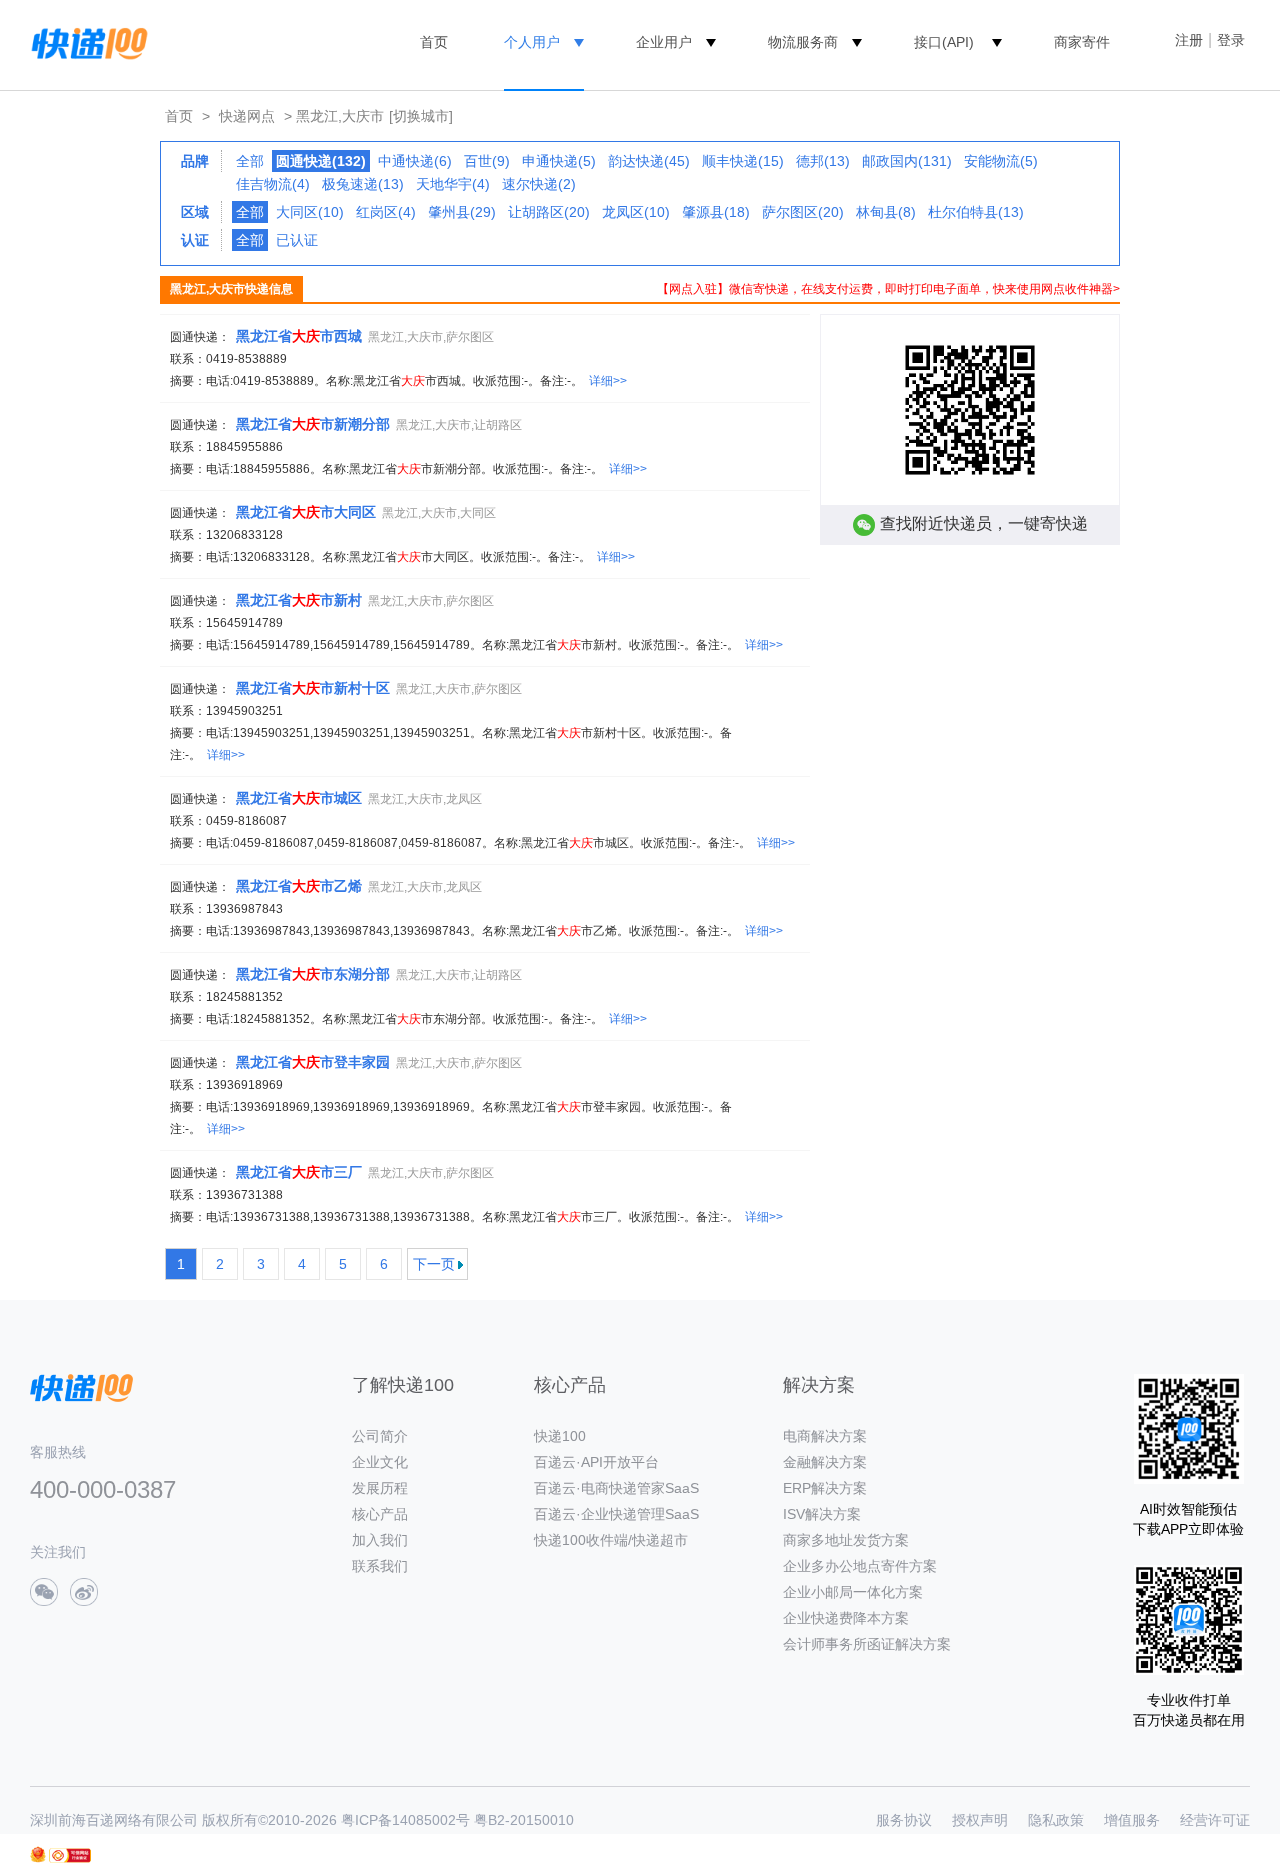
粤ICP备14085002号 (405, 1820)
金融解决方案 (825, 1462)
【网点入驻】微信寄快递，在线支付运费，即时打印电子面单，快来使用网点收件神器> (888, 289)
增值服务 (1132, 1820)
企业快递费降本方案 (846, 1618)
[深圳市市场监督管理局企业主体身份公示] (38, 1854)
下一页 (434, 1264)
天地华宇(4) (453, 184)
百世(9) (487, 161)
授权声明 (980, 1820)
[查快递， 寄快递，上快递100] (86, 42)
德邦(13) (823, 161)
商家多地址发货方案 (846, 1540)
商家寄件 (1082, 42)
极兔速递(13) (363, 184)
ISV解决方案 (822, 1514)
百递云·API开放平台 (596, 1462)
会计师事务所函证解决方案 (867, 1644)
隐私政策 (1056, 1820)
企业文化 (380, 1462)
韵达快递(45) (649, 161)
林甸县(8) (886, 212)
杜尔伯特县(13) (976, 212)
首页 (434, 42)
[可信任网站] (70, 1855)
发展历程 (380, 1488)
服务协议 (904, 1820)
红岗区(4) (386, 212)
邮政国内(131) (907, 161)
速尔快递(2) (539, 184)
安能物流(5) (1001, 161)
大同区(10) (310, 212)
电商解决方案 (825, 1436)
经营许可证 (1215, 1820)
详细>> (608, 381)
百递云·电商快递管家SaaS (616, 1488)
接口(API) (944, 42)
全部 (250, 161)
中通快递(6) (415, 161)
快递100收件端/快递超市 (611, 1540)
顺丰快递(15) (743, 161)
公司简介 (380, 1436)
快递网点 (247, 116)
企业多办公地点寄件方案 (860, 1566)
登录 (1231, 40)
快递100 (560, 1436)
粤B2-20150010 (524, 1820)
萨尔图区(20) (803, 212)
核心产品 (380, 1514)
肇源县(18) (716, 212)
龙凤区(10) (636, 212)
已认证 (297, 240)
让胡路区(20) (549, 212)
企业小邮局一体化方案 (853, 1592)
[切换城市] (421, 116)
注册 (1189, 40)
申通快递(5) (559, 161)
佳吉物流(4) (273, 184)
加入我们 (380, 1540)
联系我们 (380, 1566)
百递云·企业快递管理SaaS (616, 1514)
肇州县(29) (462, 212)
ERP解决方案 (825, 1488)
